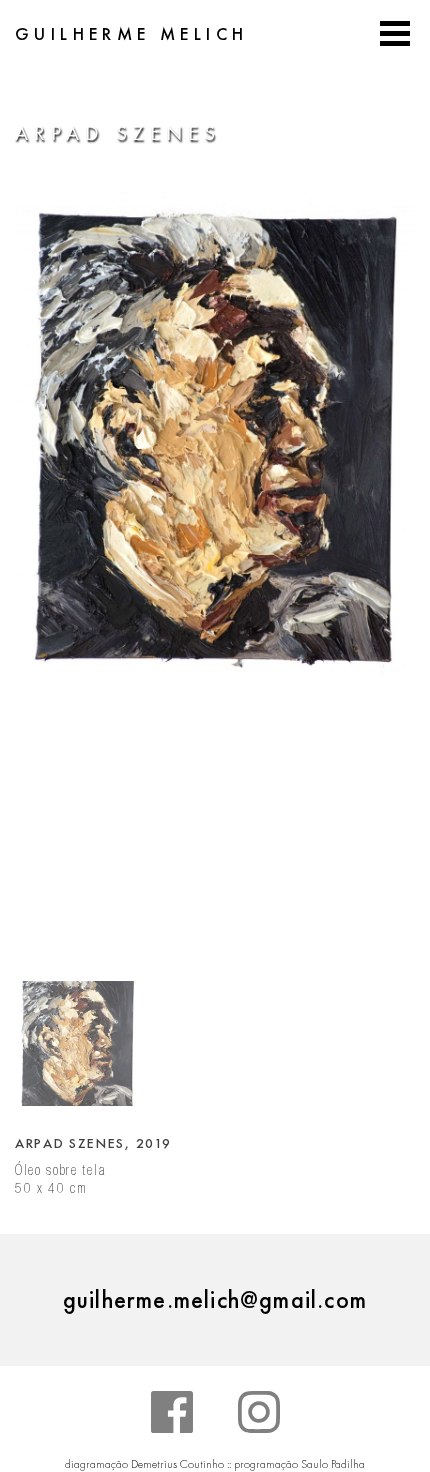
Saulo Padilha (333, 1464)
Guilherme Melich (131, 34)
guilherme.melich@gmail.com (215, 1299)
